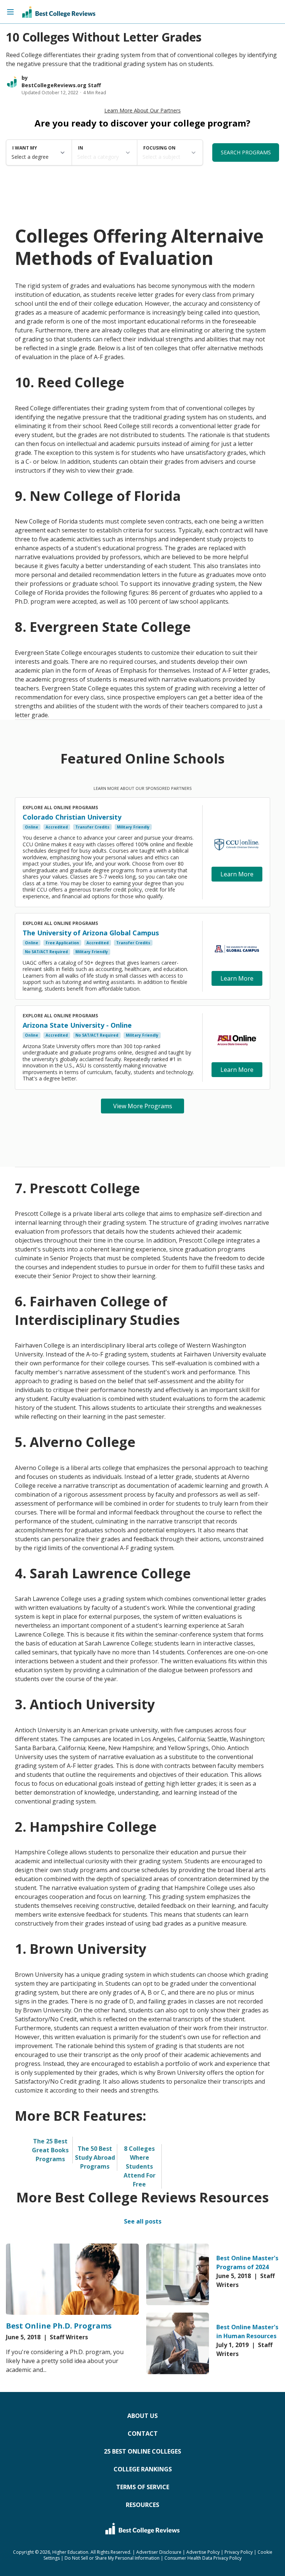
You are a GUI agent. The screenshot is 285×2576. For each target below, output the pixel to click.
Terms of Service (143, 2487)
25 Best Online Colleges (142, 2451)
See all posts (143, 2221)
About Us (142, 2416)
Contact (143, 2434)
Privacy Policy (239, 2552)
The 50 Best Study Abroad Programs (95, 2157)
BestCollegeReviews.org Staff (61, 85)
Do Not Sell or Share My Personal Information (112, 2558)
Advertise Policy (203, 2552)
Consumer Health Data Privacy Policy (203, 2558)
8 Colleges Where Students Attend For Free (140, 2166)
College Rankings (143, 2469)
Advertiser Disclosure (159, 2552)
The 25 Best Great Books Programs (50, 2150)
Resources (142, 2505)
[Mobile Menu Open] (10, 12)
